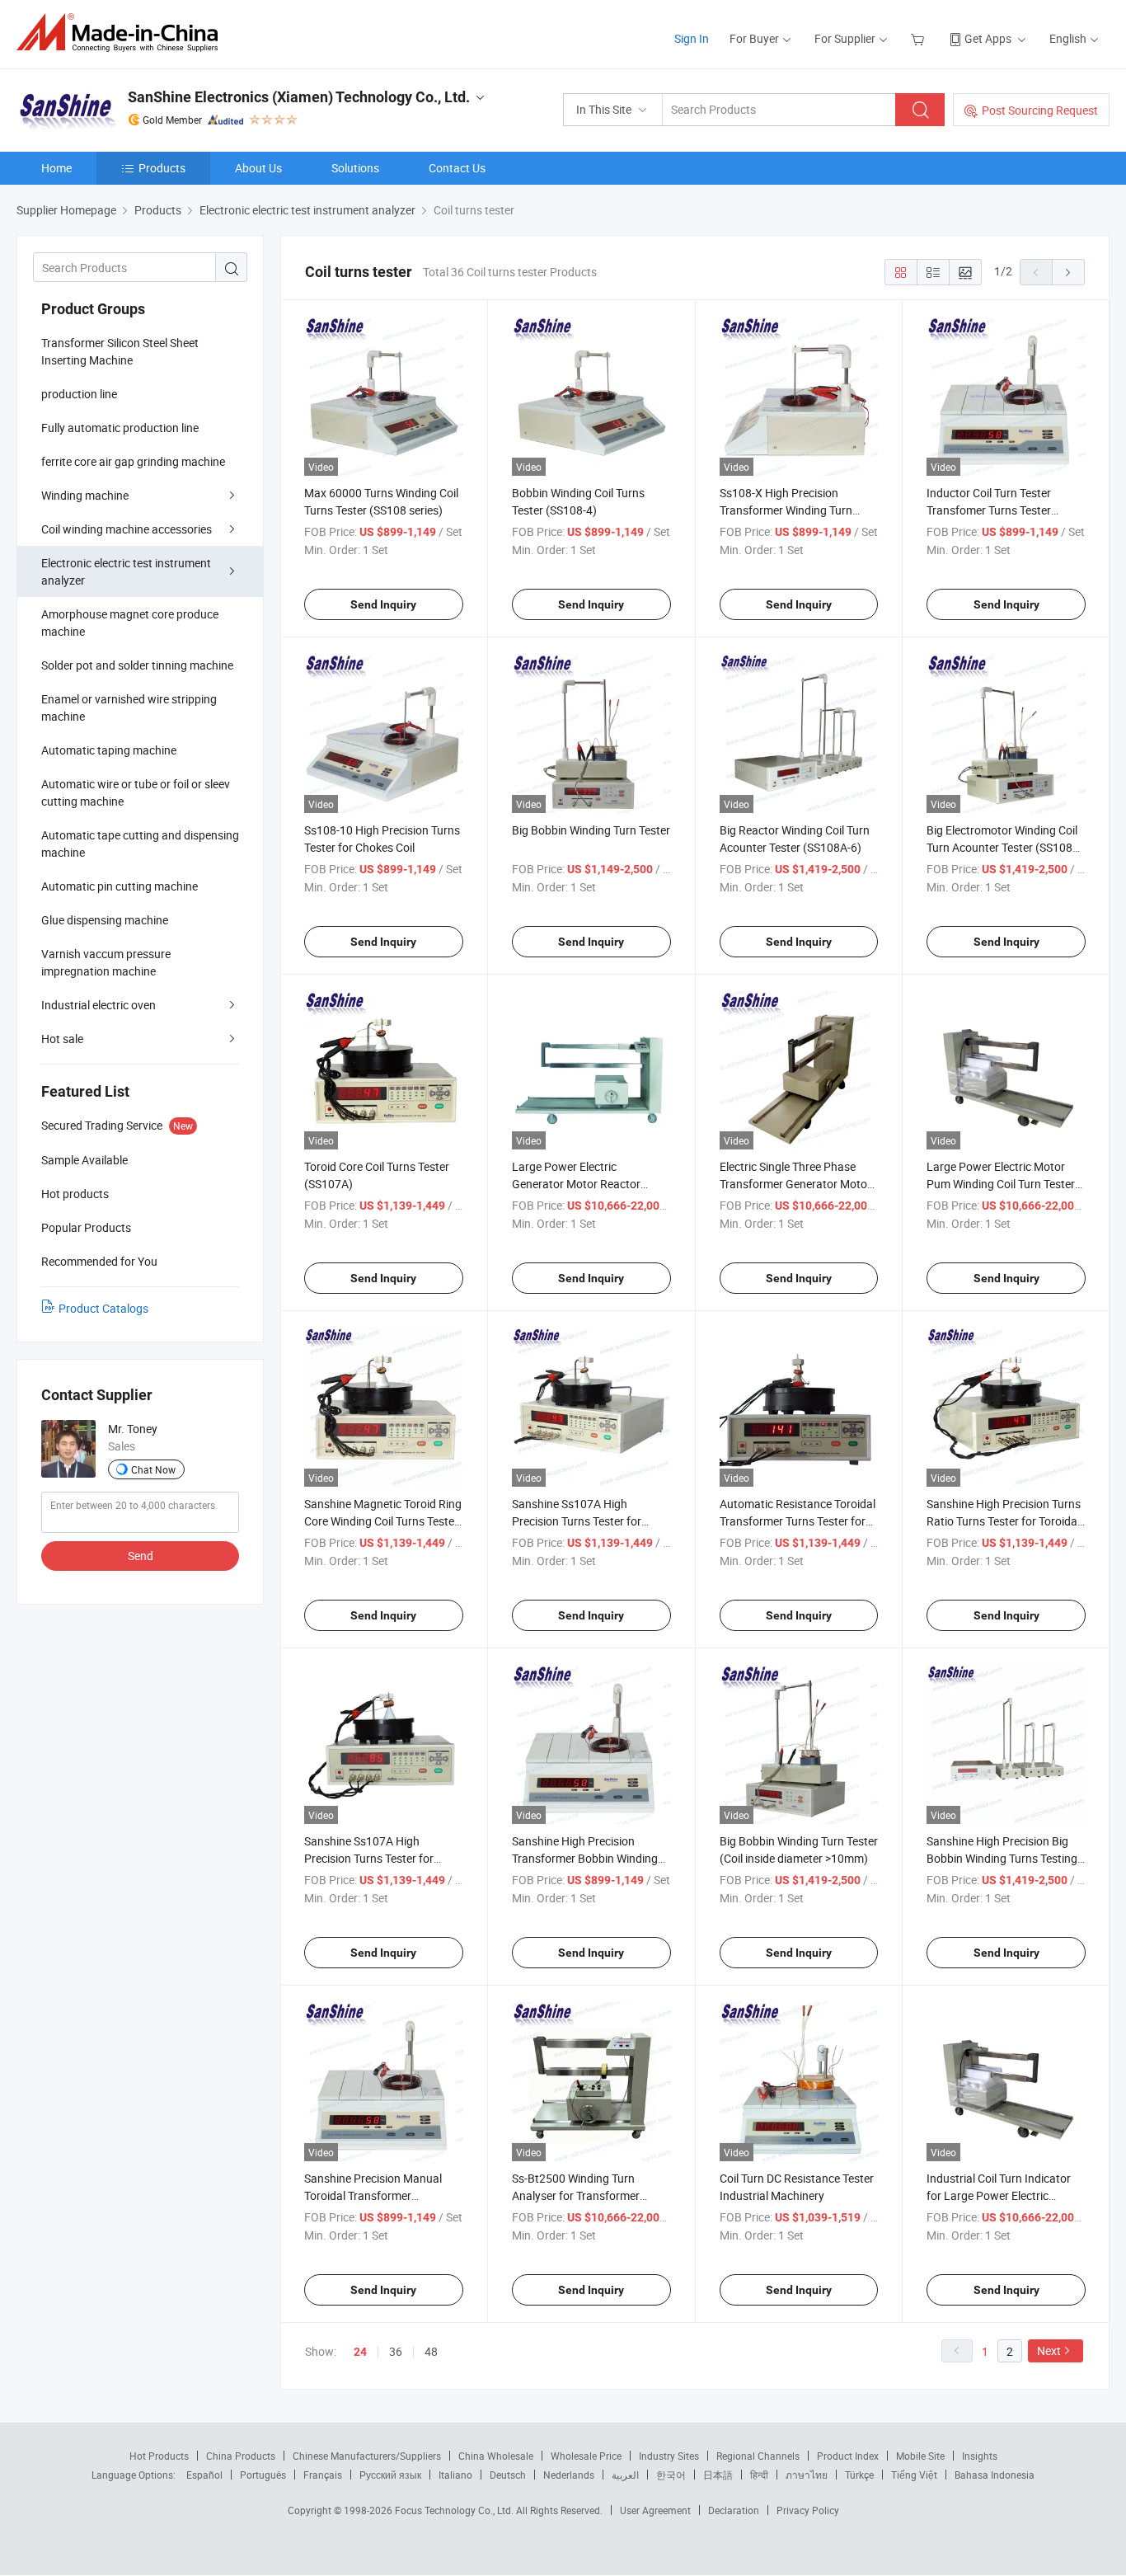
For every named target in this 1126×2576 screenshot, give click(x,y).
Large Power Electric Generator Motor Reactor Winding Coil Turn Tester (576, 1184)
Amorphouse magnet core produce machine (130, 623)
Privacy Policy (808, 2510)
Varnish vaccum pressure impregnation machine (106, 962)
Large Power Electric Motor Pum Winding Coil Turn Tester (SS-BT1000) (1001, 1184)
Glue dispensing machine (105, 920)
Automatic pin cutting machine (120, 886)
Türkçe (859, 2475)
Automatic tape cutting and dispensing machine (140, 844)
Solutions (355, 168)
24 (360, 2352)
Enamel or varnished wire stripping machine (129, 707)
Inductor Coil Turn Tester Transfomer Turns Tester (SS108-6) (989, 510)
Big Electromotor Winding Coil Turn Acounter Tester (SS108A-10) (1005, 847)
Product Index (848, 2456)
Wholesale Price (586, 2456)
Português (263, 2475)
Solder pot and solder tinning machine (137, 665)
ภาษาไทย (807, 2475)
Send (141, 1556)
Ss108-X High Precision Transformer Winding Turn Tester (786, 510)
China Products (241, 2456)
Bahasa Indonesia (995, 2475)
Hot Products (159, 2456)
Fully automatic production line (120, 428)
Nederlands (569, 2475)
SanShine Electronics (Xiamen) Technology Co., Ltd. (299, 97)
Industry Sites (669, 2456)
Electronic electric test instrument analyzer (126, 571)
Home (56, 168)
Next (1049, 2350)
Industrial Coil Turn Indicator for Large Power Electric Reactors (999, 2195)
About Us (258, 168)
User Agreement (655, 2510)
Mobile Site (920, 2456)
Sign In (692, 38)
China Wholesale (496, 2456)
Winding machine (85, 495)
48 (431, 2351)
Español (204, 2475)
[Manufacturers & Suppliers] (122, 33)
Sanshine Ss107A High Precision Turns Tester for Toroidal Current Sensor (369, 1858)
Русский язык (390, 2475)
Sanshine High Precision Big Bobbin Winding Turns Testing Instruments (1002, 1858)
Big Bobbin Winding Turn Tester (591, 830)
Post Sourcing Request (1040, 110)
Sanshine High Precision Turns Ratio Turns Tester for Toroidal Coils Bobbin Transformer (1004, 1521)
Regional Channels (758, 2456)
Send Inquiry (383, 604)
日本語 (718, 2475)
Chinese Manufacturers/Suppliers (367, 2456)
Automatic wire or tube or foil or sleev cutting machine (136, 792)
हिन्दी (759, 2475)
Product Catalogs (103, 1308)
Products (162, 168)
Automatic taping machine (109, 750)
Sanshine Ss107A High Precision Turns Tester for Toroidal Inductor (577, 1521)
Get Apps (988, 38)
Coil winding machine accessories (127, 529)
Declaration (734, 2510)
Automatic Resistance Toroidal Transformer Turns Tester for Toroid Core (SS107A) (798, 1521)
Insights (980, 2456)
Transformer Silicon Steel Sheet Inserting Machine (120, 351)
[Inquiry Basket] (920, 38)
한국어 (671, 2475)
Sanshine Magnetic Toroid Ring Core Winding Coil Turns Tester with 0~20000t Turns (383, 1521)
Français (323, 2475)
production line (79, 394)
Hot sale (62, 1039)
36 (396, 2351)
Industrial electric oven (99, 1005)
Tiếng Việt (914, 2475)
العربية (625, 2475)
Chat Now (153, 1469)
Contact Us (457, 168)
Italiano (455, 2475)
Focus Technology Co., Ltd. (455, 2510)
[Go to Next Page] (1068, 272)
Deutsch (508, 2475)
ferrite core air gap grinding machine (133, 461)
